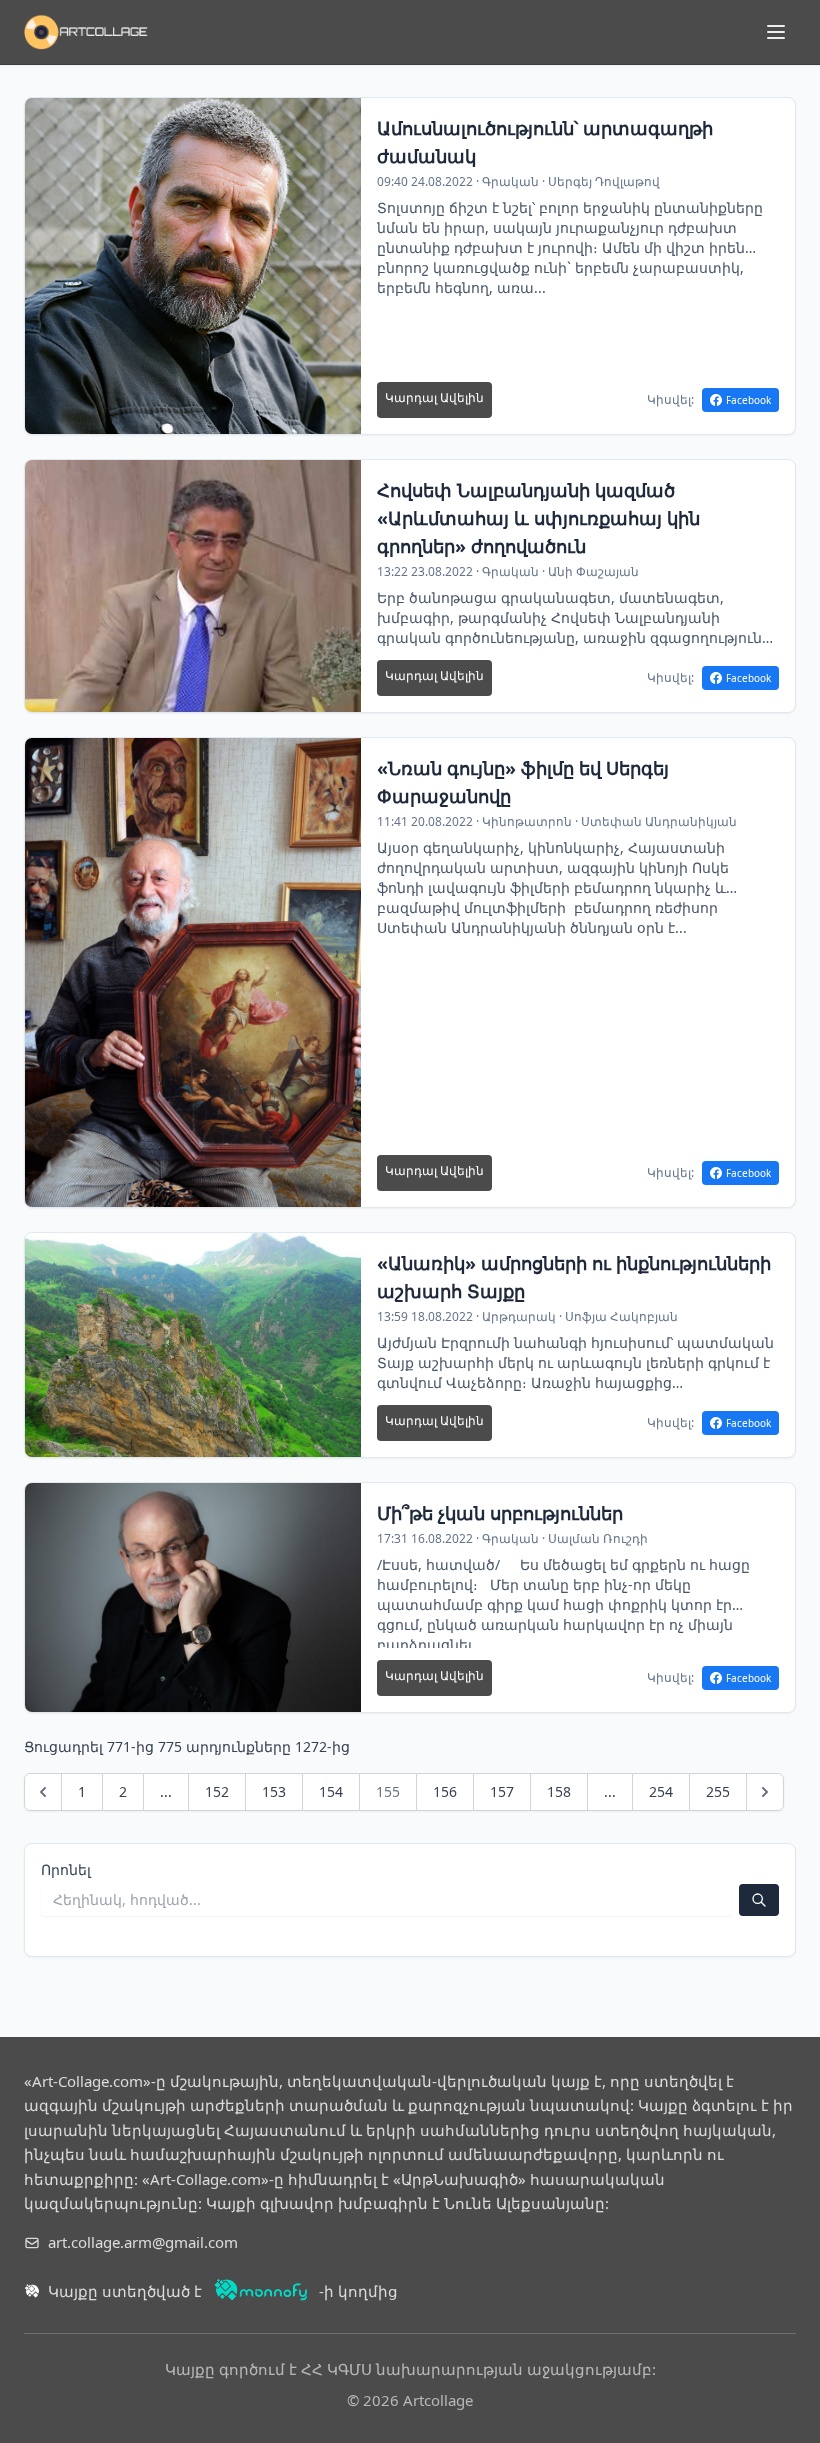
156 (445, 1791)
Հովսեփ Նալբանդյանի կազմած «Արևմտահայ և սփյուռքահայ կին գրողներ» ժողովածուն (538, 518)
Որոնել (66, 1869)
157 (502, 1791)
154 (331, 1791)
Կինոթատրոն (527, 821)
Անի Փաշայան (593, 571)
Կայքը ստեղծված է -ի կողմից (223, 2291)
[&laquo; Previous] (43, 1792)
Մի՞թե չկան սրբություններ (500, 1513)
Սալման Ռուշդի (598, 1538)
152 (217, 1791)
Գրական (510, 181)
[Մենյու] (776, 32)
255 (718, 1791)
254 (661, 1791)
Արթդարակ (519, 1316)
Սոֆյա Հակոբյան (621, 1316)
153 (274, 1791)
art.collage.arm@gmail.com (143, 2242)
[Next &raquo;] (765, 1792)
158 (559, 1791)
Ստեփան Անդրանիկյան (659, 821)
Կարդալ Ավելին (434, 397)
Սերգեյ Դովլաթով (604, 181)
